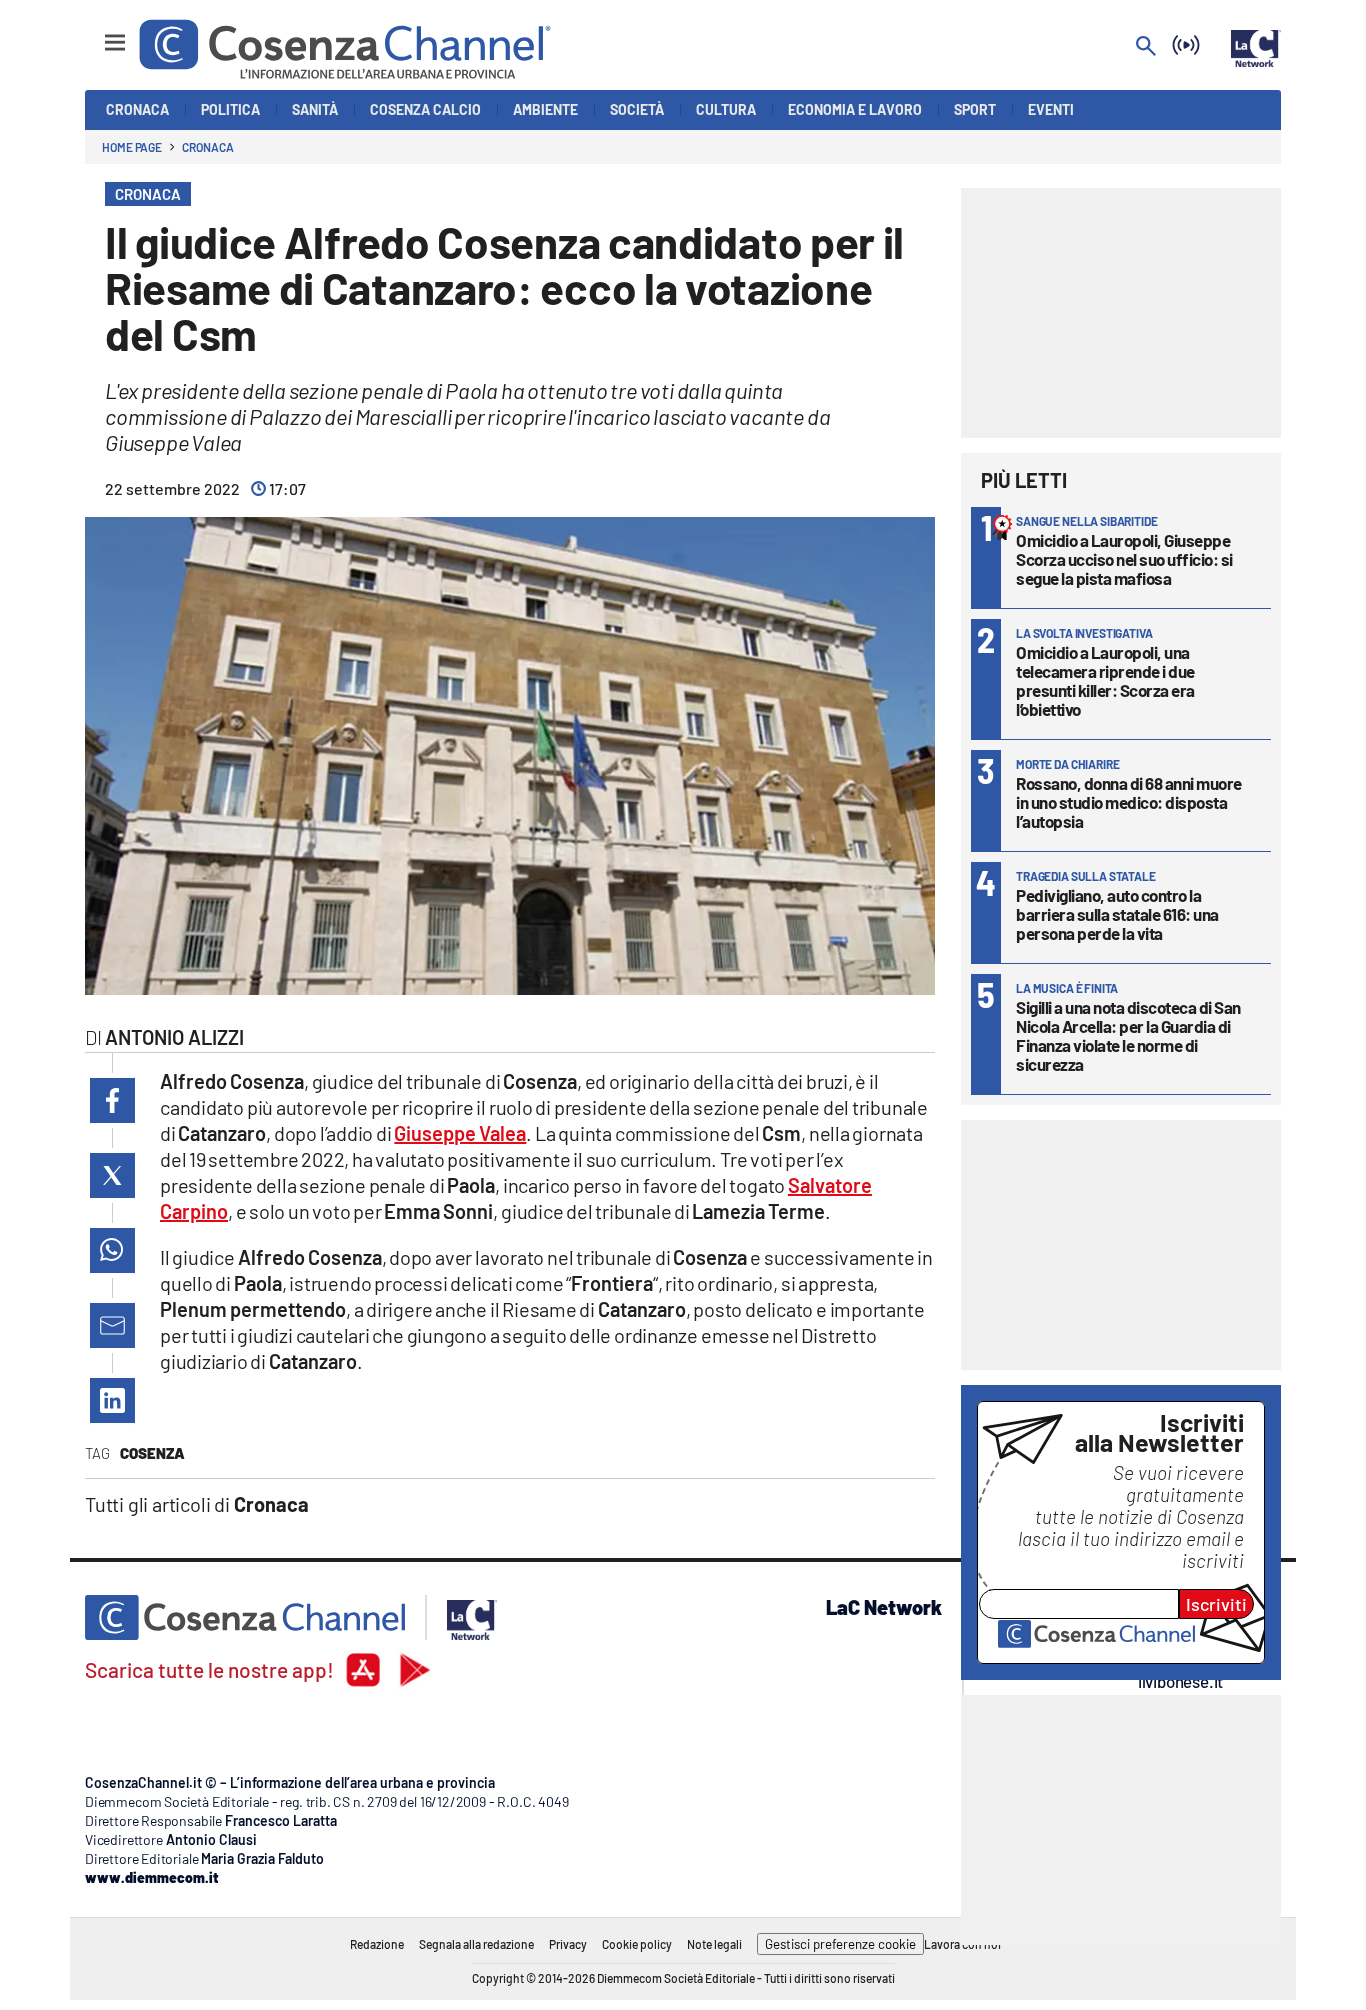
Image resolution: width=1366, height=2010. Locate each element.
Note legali (714, 1944)
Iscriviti (1216, 1604)
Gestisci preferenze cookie (840, 1944)
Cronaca (207, 147)
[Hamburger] (96, 33)
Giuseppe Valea (460, 1133)
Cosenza (152, 1453)
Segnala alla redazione (476, 1944)
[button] (112, 1100)
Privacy (568, 1944)
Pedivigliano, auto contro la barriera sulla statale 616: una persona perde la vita (1117, 914)
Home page (132, 147)
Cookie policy (637, 1944)
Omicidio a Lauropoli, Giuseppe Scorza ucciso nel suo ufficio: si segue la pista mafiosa (1124, 559)
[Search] (1146, 47)
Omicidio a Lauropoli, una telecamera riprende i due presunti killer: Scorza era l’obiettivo (1105, 680)
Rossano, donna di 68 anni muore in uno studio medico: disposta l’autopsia (1129, 802)
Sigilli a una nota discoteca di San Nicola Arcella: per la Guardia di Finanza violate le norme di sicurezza (1128, 1035)
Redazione (377, 1944)
